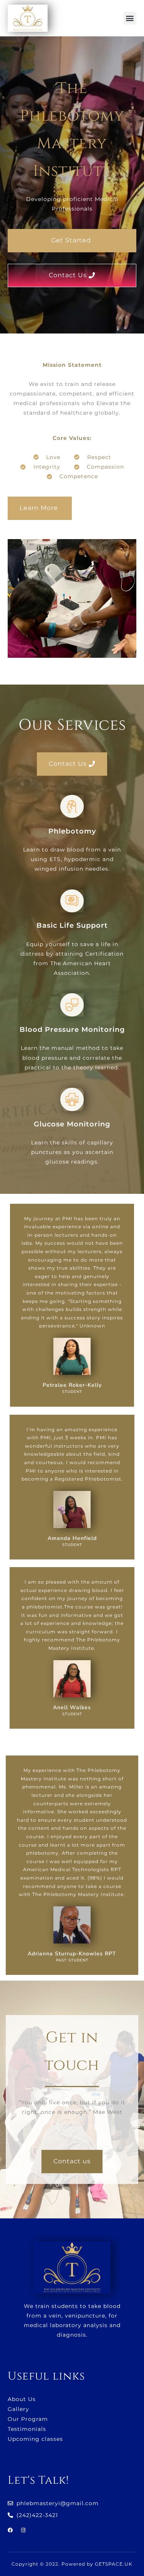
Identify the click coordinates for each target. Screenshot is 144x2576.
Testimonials (27, 2429)
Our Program (28, 2419)
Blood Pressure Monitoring (72, 1030)
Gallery (18, 2409)
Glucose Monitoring (72, 1124)
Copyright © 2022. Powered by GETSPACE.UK (72, 2564)
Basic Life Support (72, 925)
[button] (130, 18)
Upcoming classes (35, 2439)
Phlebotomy (72, 831)
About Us (22, 2399)
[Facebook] (10, 2530)
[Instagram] (23, 2530)
